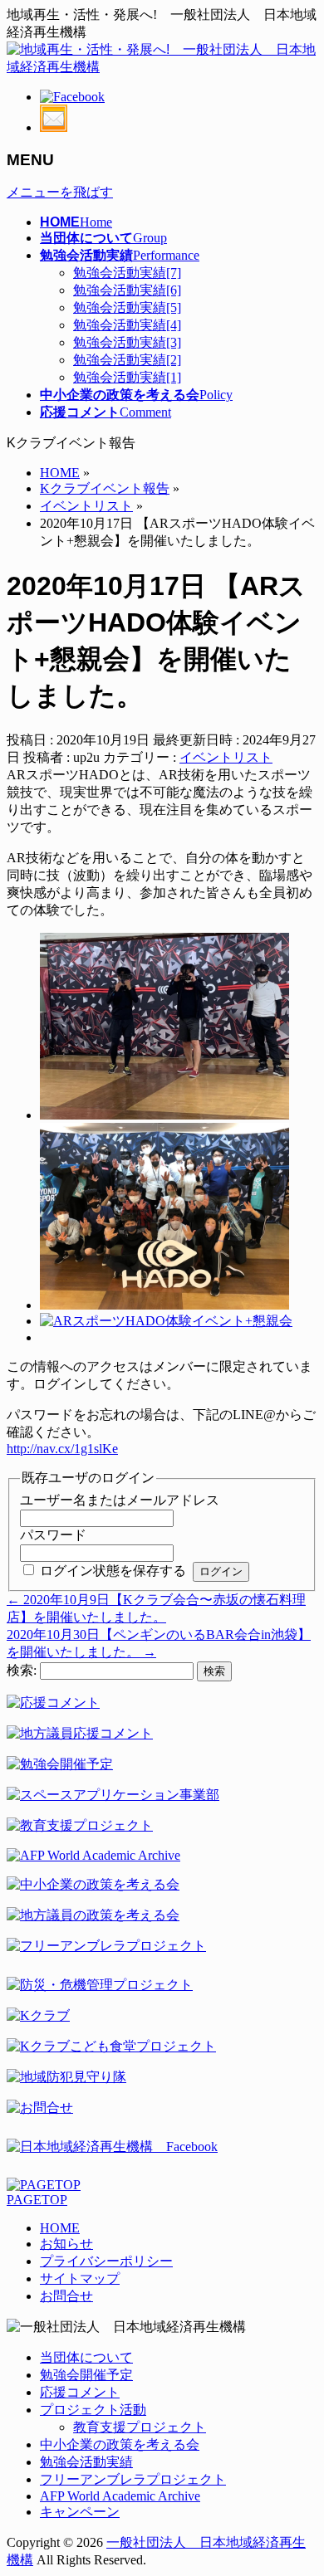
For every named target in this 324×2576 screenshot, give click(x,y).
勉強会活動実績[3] (127, 342)
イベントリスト (226, 757)
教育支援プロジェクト (140, 2427)
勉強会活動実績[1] (127, 377)
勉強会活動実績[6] (127, 290)
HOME (60, 2228)
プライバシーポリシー (106, 2261)
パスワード (53, 1535)
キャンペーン (80, 2512)
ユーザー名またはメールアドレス (120, 1500)
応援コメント (80, 2392)
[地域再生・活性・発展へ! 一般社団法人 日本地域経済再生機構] (162, 67)
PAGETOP (37, 2200)
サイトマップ (80, 2278)
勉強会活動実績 (86, 2462)
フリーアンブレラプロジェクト (133, 2479)
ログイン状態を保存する (113, 1571)
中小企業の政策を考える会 (120, 2444)
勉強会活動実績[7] (127, 273)
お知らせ (66, 2244)
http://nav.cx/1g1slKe (62, 1449)
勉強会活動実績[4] (127, 325)
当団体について (86, 2357)
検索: (22, 1670)
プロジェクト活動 (93, 2410)
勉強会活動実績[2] (127, 360)
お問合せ (66, 2296)
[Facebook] (72, 97)
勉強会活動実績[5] (127, 307)
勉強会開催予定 (86, 2375)
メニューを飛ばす (60, 192)
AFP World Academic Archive (120, 2496)
